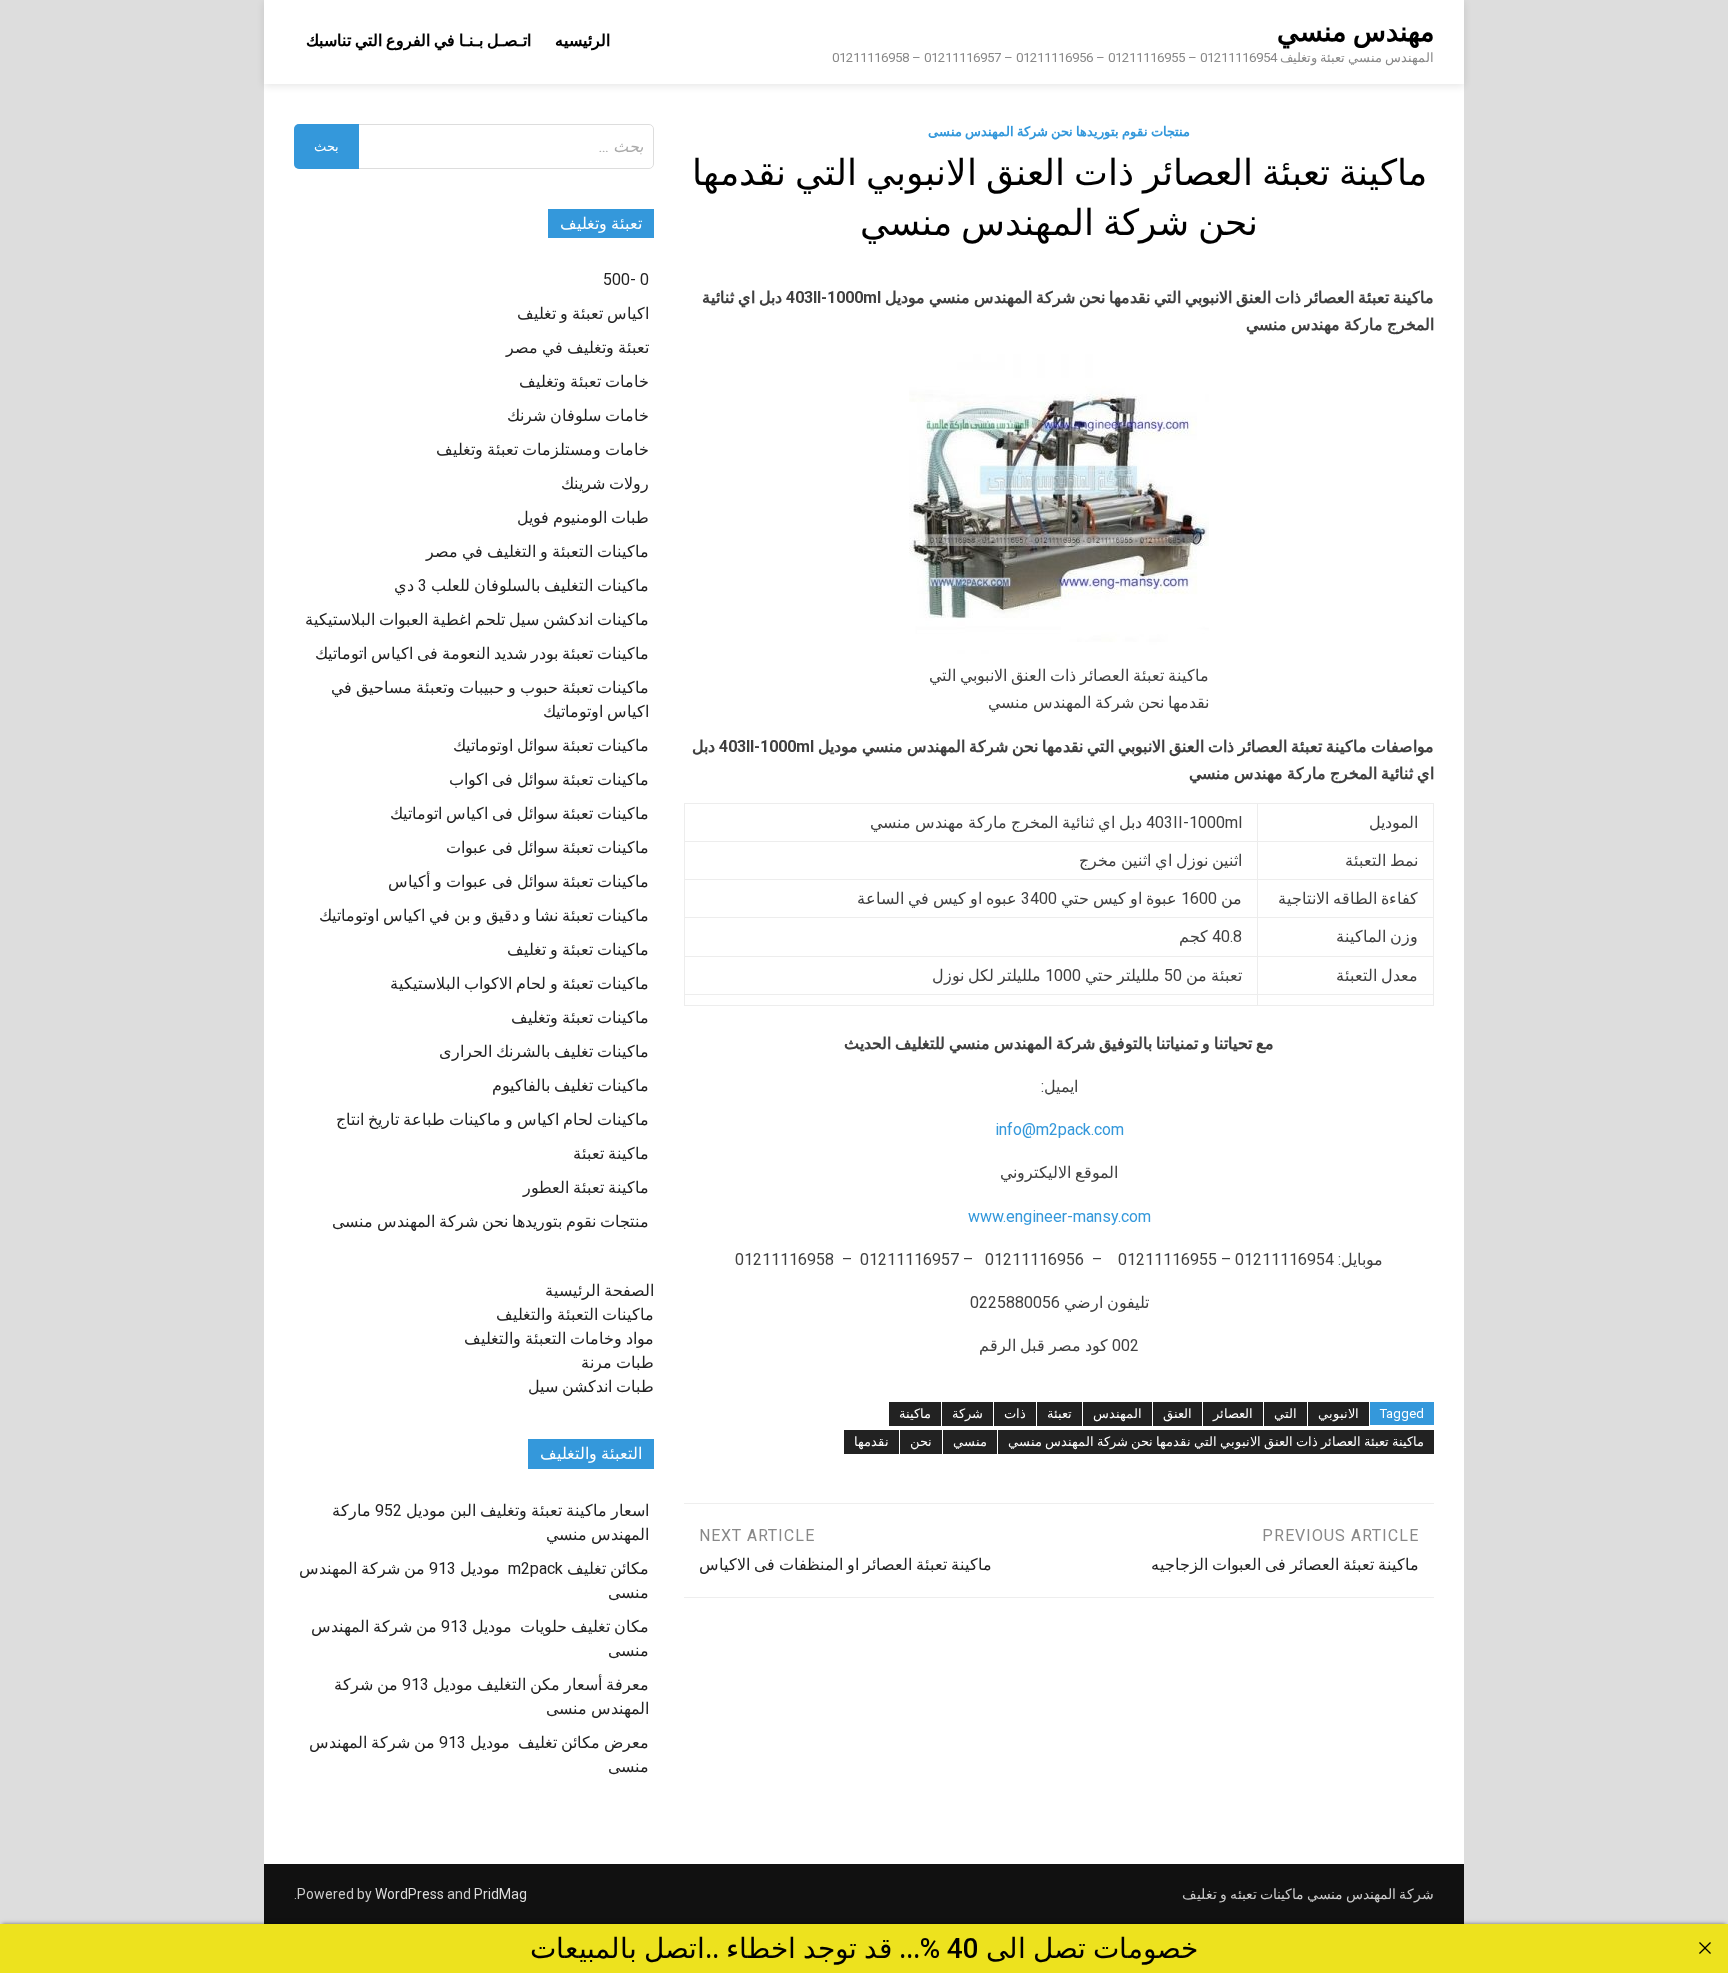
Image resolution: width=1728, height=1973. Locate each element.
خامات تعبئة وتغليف (584, 381)
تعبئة (1059, 1413)
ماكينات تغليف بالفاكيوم (570, 1085)
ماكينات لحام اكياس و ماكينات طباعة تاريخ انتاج (492, 1119)
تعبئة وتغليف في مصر (577, 347)
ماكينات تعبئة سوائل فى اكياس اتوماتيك (519, 813)
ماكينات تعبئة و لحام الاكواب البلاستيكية (519, 983)
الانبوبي (1338, 1413)
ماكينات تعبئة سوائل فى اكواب (549, 779)
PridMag (500, 1894)
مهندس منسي (1355, 32)
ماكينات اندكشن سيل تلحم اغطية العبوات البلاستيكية (477, 619)
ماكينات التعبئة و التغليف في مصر (537, 551)
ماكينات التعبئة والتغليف (575, 1314)
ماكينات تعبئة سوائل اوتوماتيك (551, 745)
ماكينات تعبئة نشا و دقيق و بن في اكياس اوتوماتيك (484, 915)
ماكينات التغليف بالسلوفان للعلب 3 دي (521, 585)
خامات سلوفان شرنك (578, 415)
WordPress (409, 1894)
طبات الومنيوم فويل (583, 517)
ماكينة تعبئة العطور (586, 1187)
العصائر (1233, 1413)
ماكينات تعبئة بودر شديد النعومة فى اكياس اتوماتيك (482, 653)
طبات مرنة (617, 1362)
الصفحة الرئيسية (599, 1290)
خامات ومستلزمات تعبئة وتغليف (542, 449)
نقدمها (871, 1441)
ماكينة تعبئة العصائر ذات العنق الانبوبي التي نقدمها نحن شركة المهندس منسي (1216, 1441)
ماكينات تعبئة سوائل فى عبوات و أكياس (518, 881)
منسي (970, 1441)
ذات (1015, 1413)
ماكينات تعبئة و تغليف (578, 949)
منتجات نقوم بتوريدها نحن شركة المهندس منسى (1059, 131)
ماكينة (915, 1413)
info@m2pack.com (1059, 1129)
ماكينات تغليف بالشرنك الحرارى (544, 1051)
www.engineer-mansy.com (1059, 1216)
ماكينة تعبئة (611, 1153)
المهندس (1117, 1413)
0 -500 (626, 279)
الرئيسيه (582, 40)
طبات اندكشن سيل (591, 1386)
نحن (921, 1441)
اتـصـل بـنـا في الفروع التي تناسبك (418, 40)
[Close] (1705, 1948)
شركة (967, 1413)
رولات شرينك (605, 483)
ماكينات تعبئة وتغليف (580, 1017)
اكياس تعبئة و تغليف (583, 313)
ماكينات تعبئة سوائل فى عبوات (547, 847)
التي (1285, 1413)
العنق (1177, 1413)
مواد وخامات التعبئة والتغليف (559, 1338)
